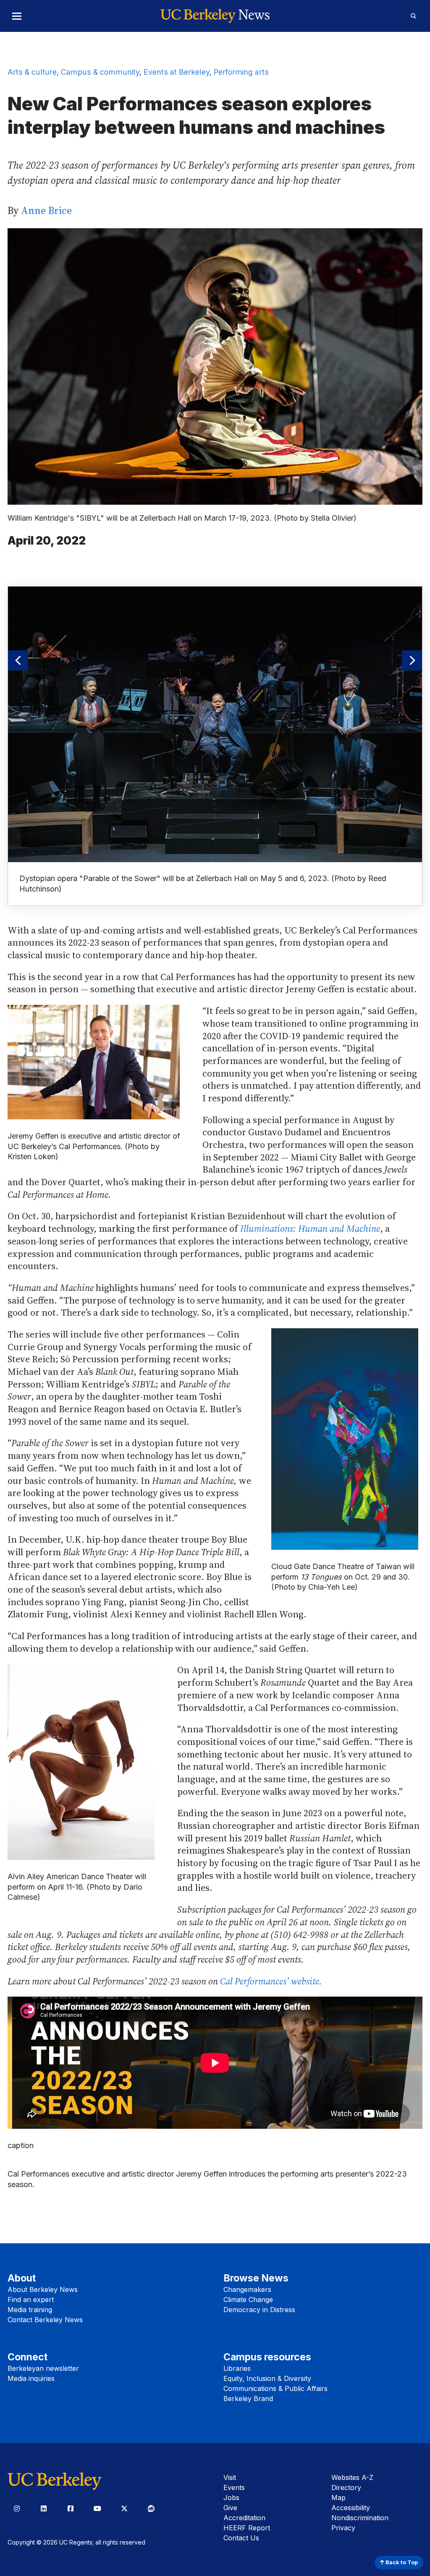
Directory (346, 2487)
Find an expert (31, 2300)
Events (234, 2487)
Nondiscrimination (360, 2518)
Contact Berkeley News (45, 2320)
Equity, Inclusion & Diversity (267, 2378)
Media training (30, 2310)
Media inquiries (31, 2378)
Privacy (343, 2528)
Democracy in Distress (259, 2310)
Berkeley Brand (248, 2399)
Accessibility (351, 2508)
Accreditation (244, 2518)
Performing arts (241, 72)
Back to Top (401, 2562)
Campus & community (100, 72)
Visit (230, 2477)
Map (338, 2498)
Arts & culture (32, 72)
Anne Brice (46, 210)
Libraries (237, 2368)
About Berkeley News (43, 2289)
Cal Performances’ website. (271, 1981)
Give (230, 2508)
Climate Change (248, 2300)
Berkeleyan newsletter (43, 2368)
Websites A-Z (352, 2477)
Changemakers (247, 2289)
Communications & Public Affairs (275, 2388)
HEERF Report (247, 2528)
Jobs (231, 2498)
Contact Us (241, 2538)
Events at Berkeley (177, 72)
